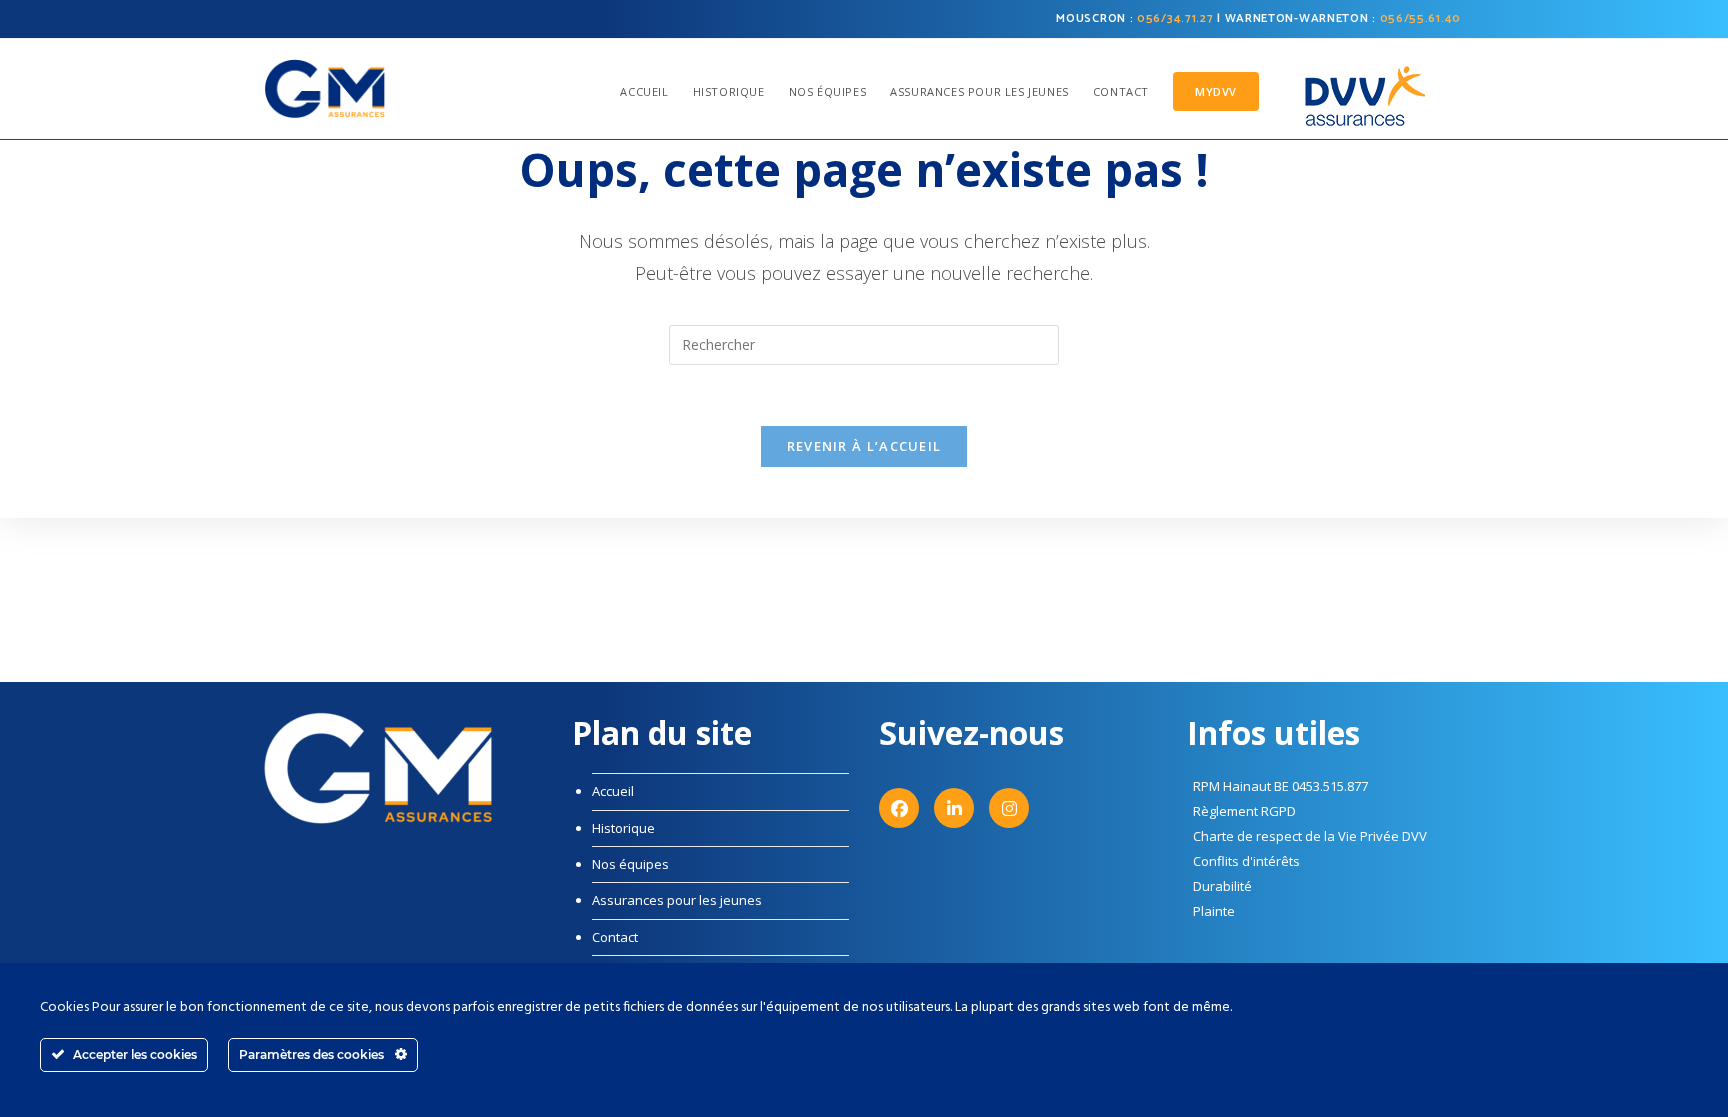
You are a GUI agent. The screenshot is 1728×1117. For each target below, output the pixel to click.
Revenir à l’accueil (864, 446)
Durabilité (1222, 886)
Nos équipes (630, 864)
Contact (615, 937)
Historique (623, 828)
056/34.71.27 (1175, 18)
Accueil (613, 791)
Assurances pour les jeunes (677, 900)
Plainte (1214, 911)
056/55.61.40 (1420, 18)
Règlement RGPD (1244, 811)
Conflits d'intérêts (1246, 861)
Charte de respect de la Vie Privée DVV (1310, 836)
